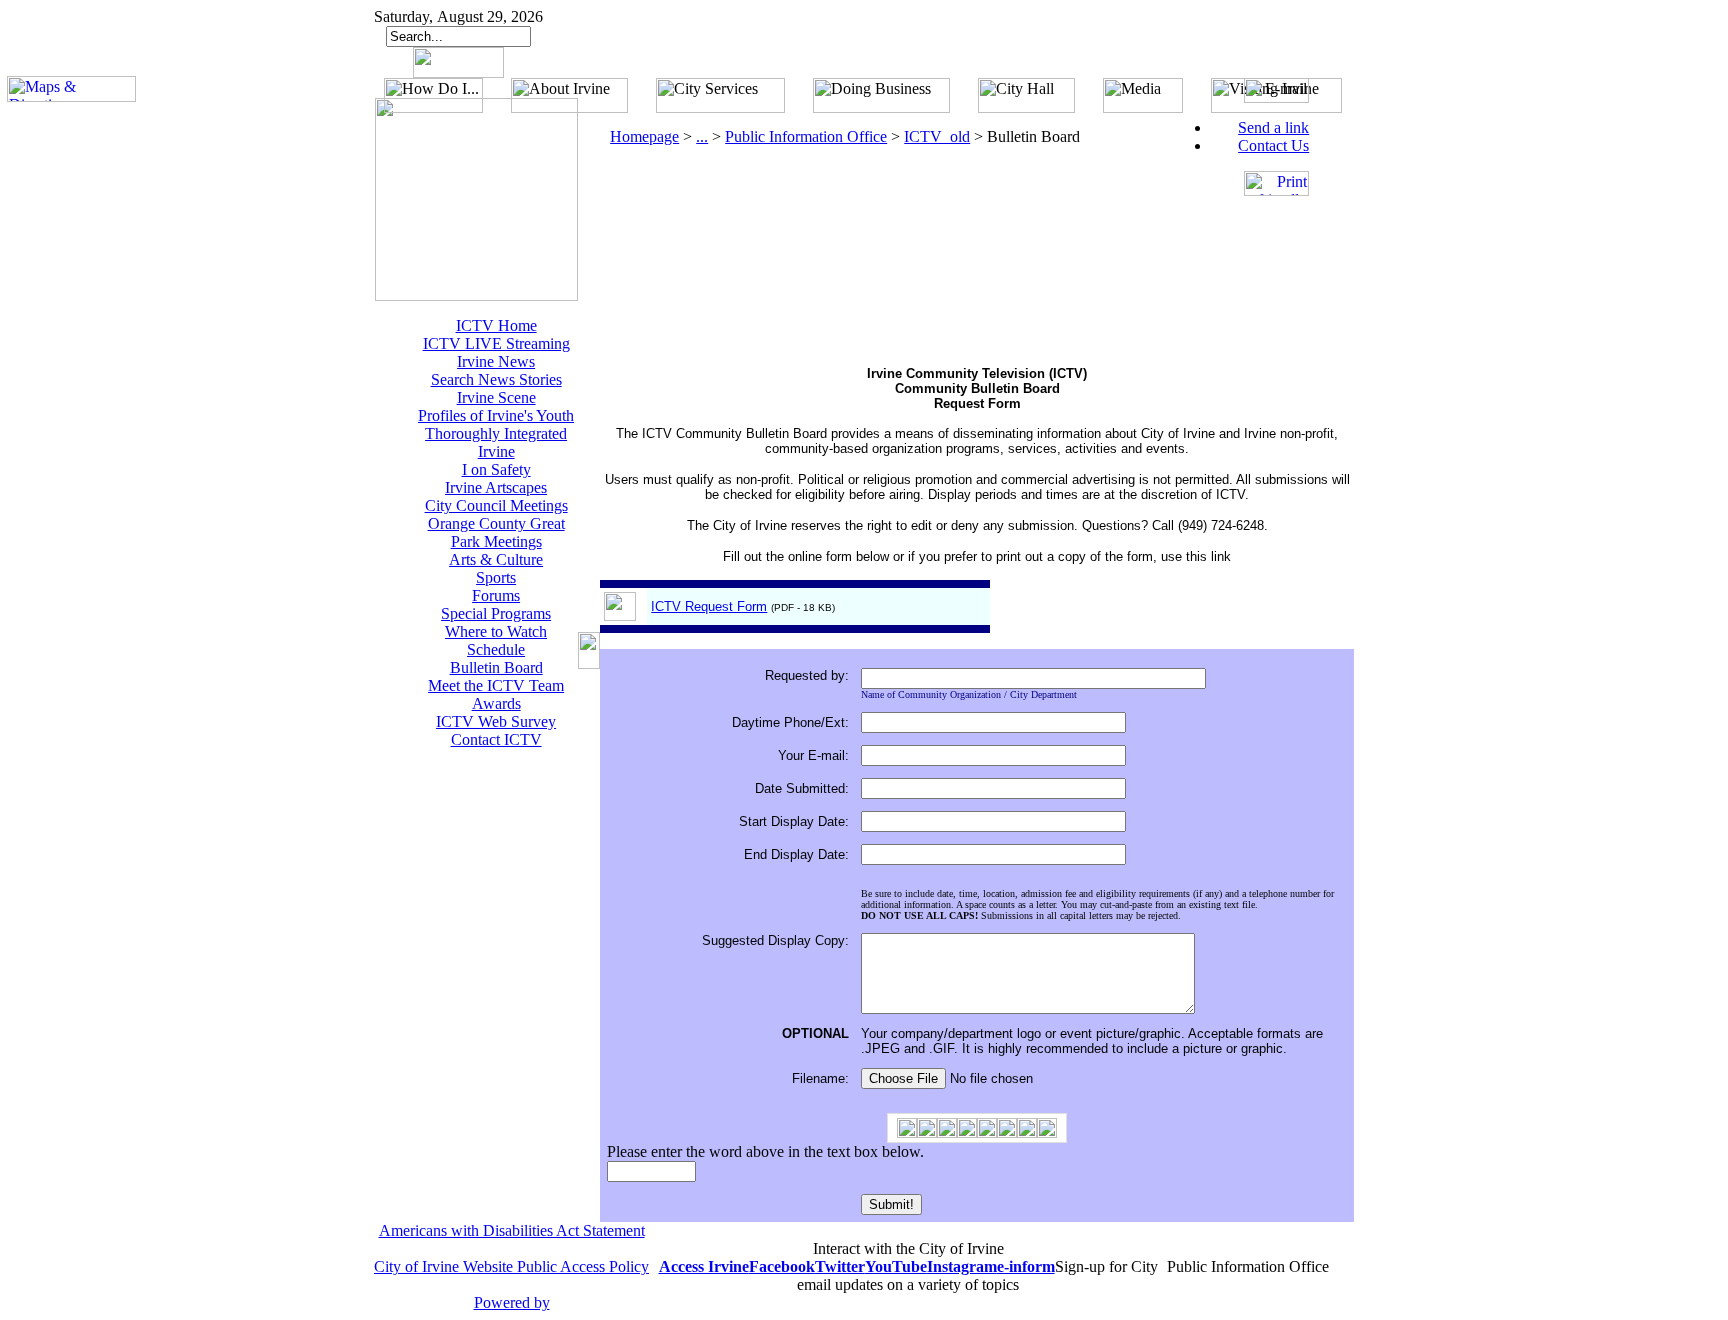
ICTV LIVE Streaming (496, 343)
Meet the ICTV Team (496, 685)
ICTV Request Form (709, 606)
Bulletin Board (496, 667)
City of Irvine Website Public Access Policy (511, 1266)
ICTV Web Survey (496, 721)
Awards (496, 703)
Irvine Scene (496, 397)
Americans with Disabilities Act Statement (512, 1230)
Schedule (496, 649)
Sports (496, 577)
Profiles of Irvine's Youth (496, 415)
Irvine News (496, 361)
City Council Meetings (496, 505)
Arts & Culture (496, 559)
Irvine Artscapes (496, 487)
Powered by (512, 1302)
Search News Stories (496, 379)
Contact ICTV (496, 739)
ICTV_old (937, 136)
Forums (496, 595)
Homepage (644, 136)
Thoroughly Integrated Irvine (496, 442)
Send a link (1273, 127)
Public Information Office (806, 136)
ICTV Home (496, 325)
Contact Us (1273, 145)
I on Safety (496, 469)
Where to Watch (496, 631)
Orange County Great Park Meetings (496, 532)
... (702, 136)
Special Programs (496, 613)
